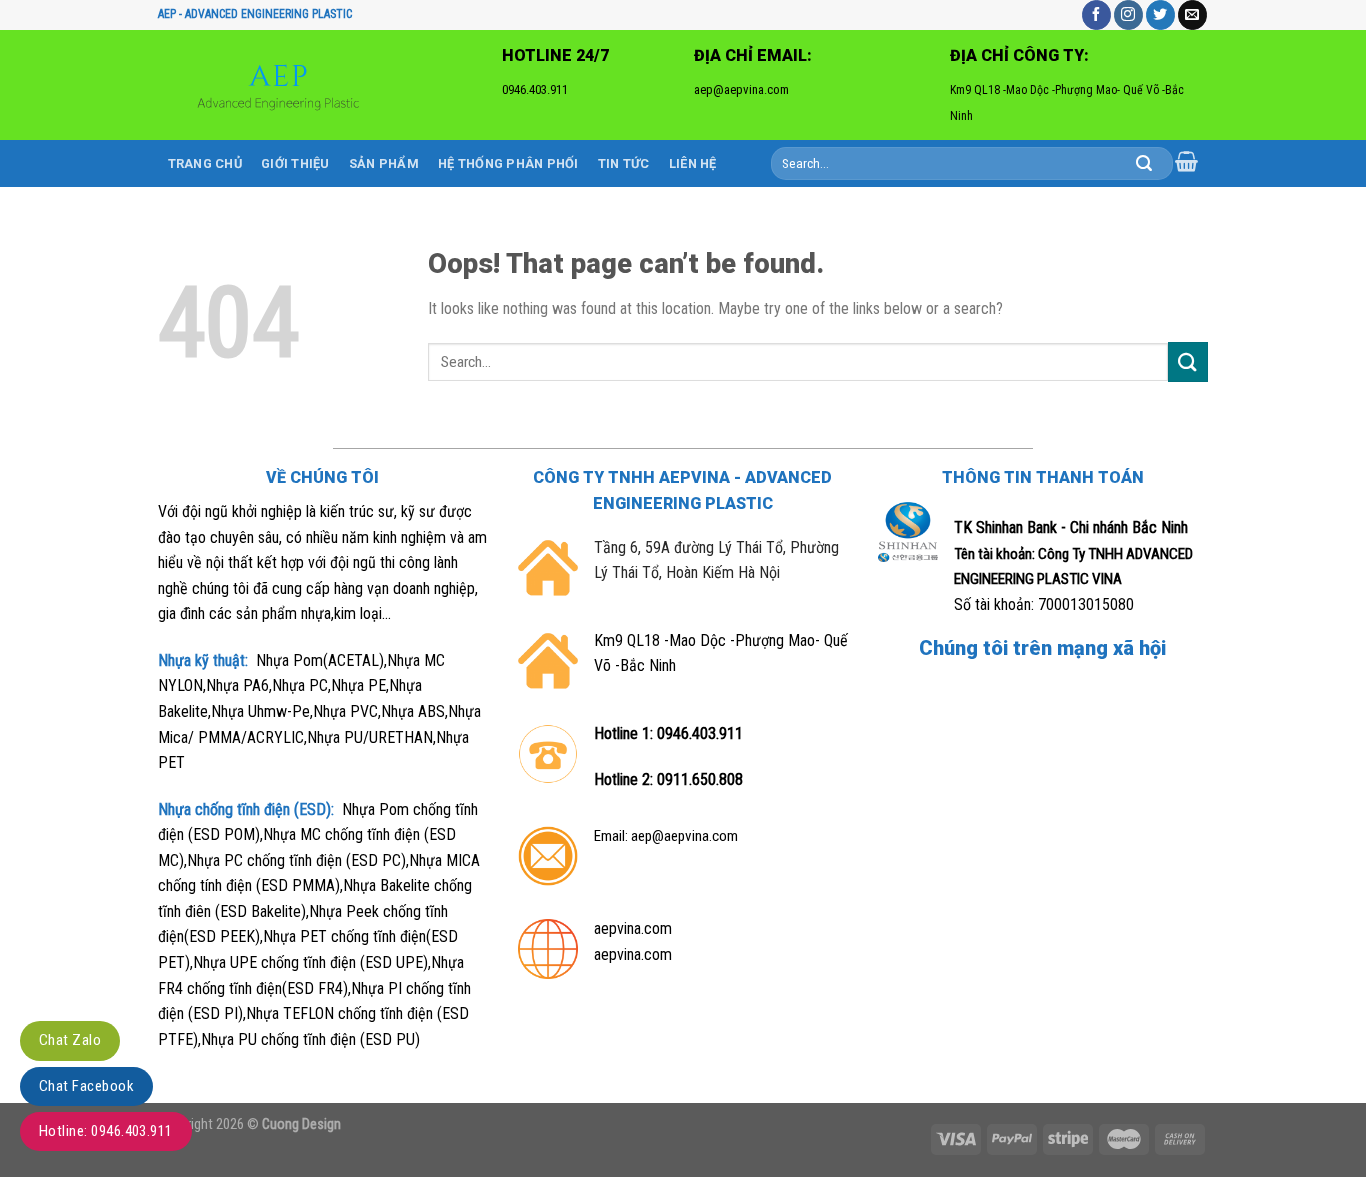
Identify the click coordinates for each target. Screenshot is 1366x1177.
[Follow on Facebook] (1096, 15)
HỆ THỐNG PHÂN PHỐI (508, 163)
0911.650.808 (700, 779)
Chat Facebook (86, 1086)
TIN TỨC (624, 163)
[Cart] (1187, 161)
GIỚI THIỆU (295, 163)
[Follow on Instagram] (1128, 15)
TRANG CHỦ (205, 163)
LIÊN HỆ (693, 163)
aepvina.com (633, 928)
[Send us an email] (1192, 15)
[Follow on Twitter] (1160, 15)
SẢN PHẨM (384, 163)
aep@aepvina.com (684, 836)
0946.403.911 (700, 733)
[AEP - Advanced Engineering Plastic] (284, 85)
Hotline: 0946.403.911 (106, 1131)
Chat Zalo (70, 1040)
